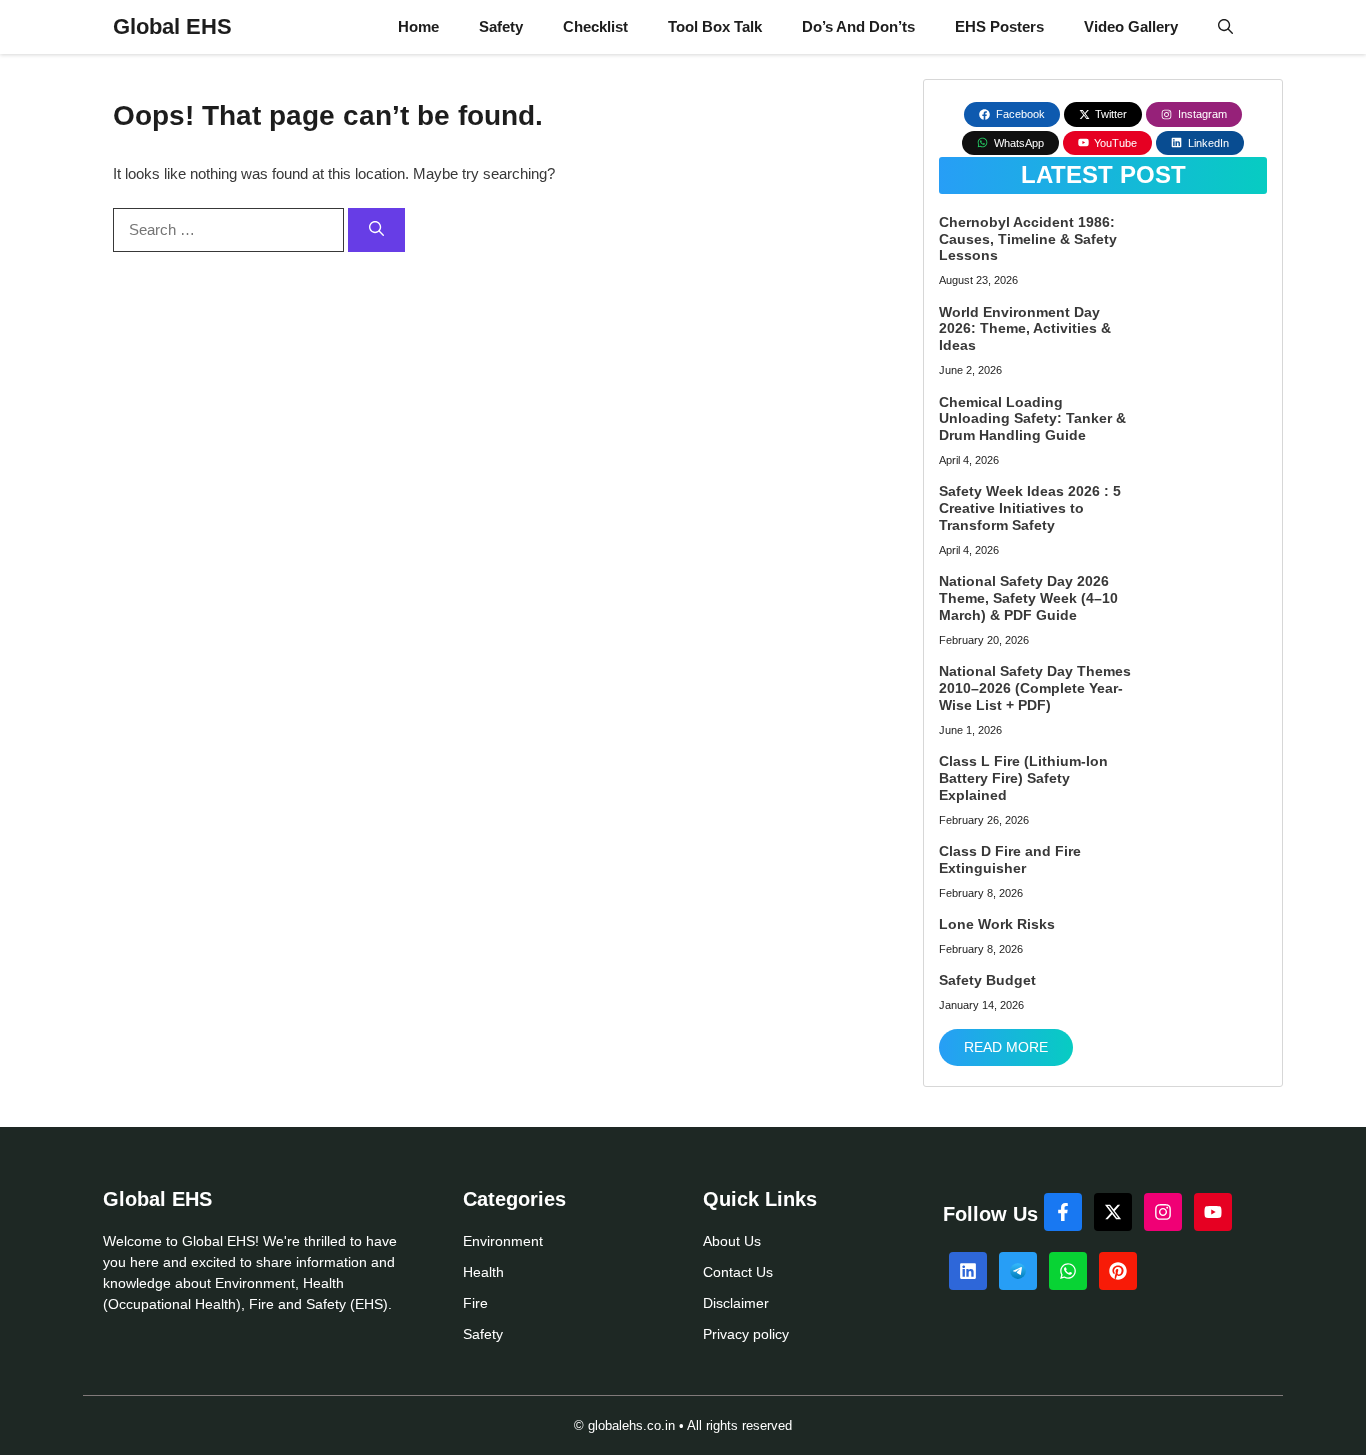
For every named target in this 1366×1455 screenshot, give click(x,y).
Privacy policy (746, 1334)
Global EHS (172, 26)
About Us (732, 1241)
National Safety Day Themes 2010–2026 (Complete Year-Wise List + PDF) (1035, 688)
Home (418, 26)
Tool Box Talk (715, 26)
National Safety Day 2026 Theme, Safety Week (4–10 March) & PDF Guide (1028, 598)
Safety (501, 26)
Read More (1006, 1047)
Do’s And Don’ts (858, 26)
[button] (1225, 27)
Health (483, 1272)
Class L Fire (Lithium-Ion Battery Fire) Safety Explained (1023, 778)
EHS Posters (999, 26)
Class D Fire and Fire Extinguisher (1010, 859)
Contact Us (738, 1272)
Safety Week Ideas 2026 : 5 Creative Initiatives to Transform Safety (1030, 508)
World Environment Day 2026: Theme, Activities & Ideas (1025, 329)
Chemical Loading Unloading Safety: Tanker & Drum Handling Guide (1032, 419)
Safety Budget (987, 980)
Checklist (595, 26)
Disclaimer (736, 1303)
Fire (475, 1303)
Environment (503, 1241)
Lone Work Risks (997, 924)
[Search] (376, 230)
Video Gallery (1131, 26)
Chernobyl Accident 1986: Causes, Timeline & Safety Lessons (1028, 239)
